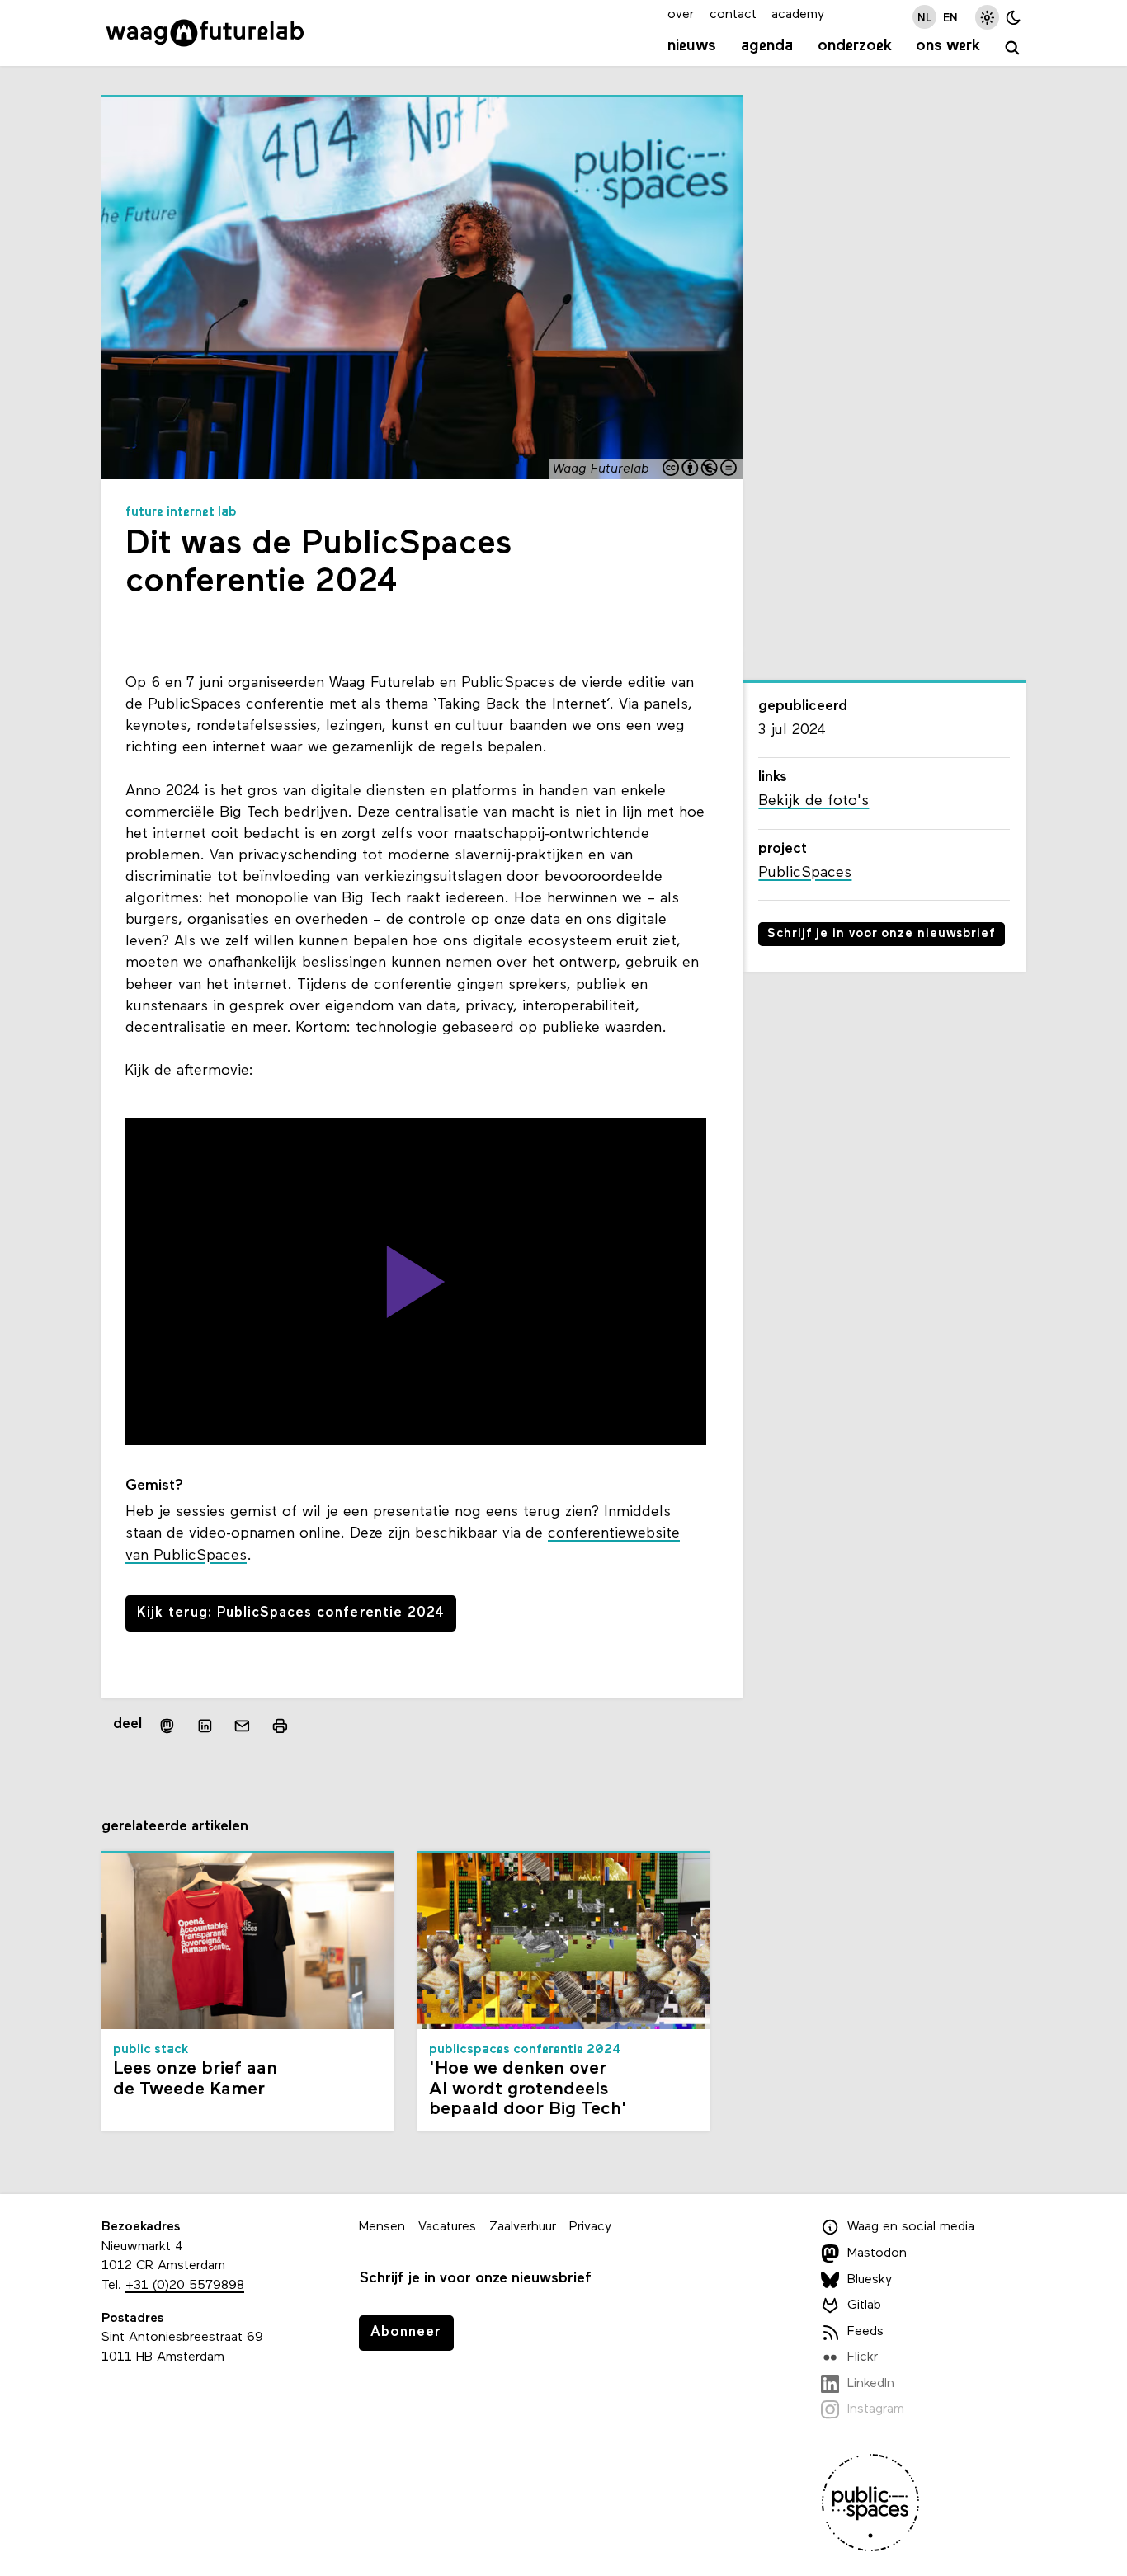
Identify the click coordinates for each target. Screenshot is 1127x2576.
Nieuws (692, 46)
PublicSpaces (805, 873)
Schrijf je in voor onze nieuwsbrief (882, 934)
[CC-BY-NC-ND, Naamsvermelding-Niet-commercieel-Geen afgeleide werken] (700, 470)
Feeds (865, 2332)
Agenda (767, 46)
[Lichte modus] (987, 17)
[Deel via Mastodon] (167, 1725)
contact (733, 15)
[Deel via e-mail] (243, 1726)
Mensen (382, 2227)
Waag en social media (911, 2228)
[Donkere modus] (1014, 17)
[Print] (280, 1725)
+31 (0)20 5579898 (185, 2286)
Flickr (863, 2357)
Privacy (590, 2227)
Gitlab (864, 2305)
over (681, 15)
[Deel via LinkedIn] (205, 1726)
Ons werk (948, 46)
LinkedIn (871, 2384)
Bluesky (870, 2280)
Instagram (876, 2410)
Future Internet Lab (181, 512)
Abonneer (406, 2332)
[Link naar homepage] (205, 33)
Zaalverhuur (523, 2227)
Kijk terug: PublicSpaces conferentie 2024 (290, 1613)
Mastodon (877, 2253)
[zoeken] (1013, 48)
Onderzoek (855, 46)
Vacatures (447, 2227)
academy (798, 15)
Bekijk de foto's (813, 801)
